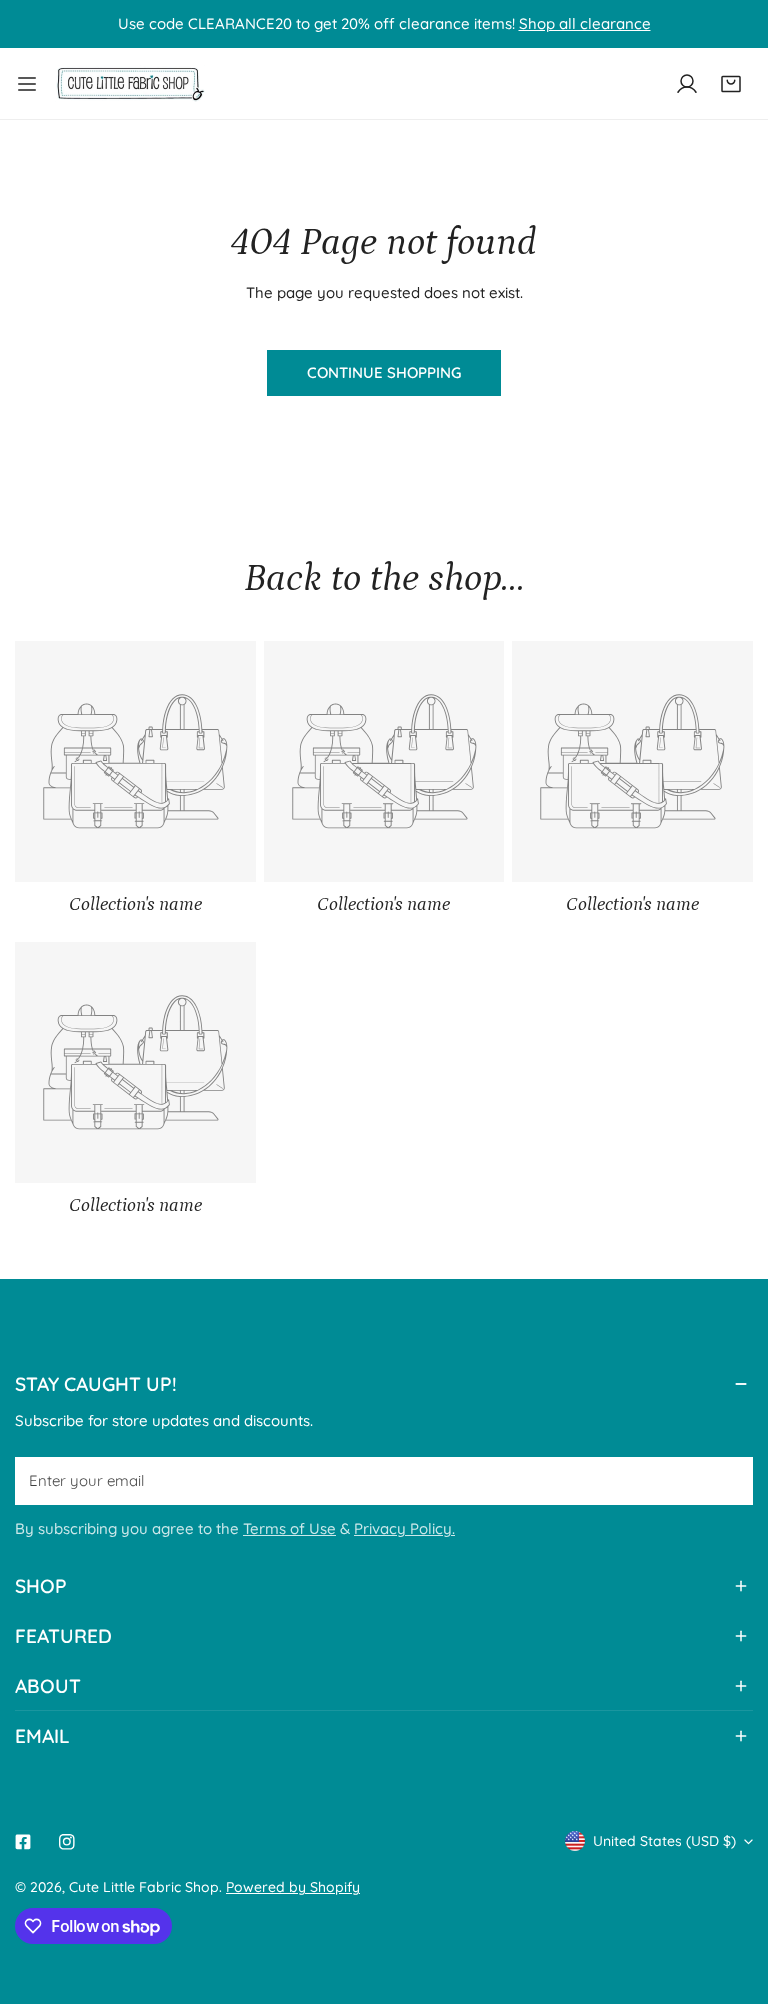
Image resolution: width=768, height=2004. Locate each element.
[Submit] (727, 1480)
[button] (731, 84)
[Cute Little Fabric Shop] (130, 83)
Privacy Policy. (404, 1528)
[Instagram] (67, 1842)
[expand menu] (27, 83)
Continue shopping (384, 372)
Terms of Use (289, 1528)
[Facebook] (23, 1842)
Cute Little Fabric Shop (144, 1887)
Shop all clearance (585, 23)
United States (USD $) (664, 1841)
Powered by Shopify (293, 1887)
